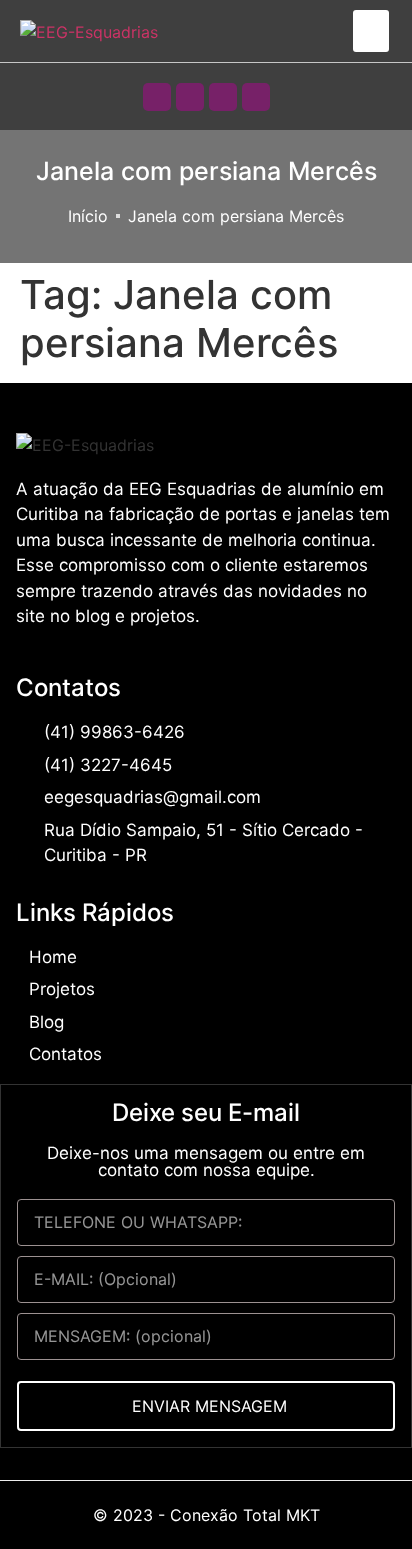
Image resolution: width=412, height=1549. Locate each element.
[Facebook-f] (256, 97)
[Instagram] (190, 97)
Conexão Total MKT (245, 1515)
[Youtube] (223, 97)
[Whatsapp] (157, 97)
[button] (371, 31)
